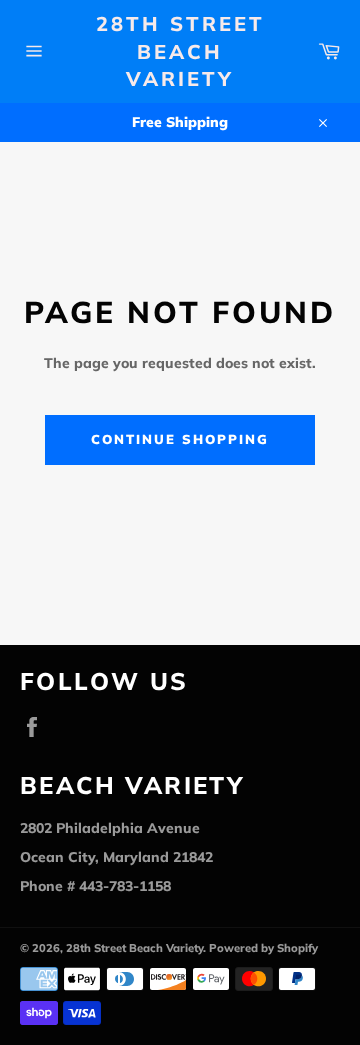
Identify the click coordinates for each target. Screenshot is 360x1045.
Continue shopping (179, 439)
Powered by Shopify (263, 948)
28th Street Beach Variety (180, 51)
